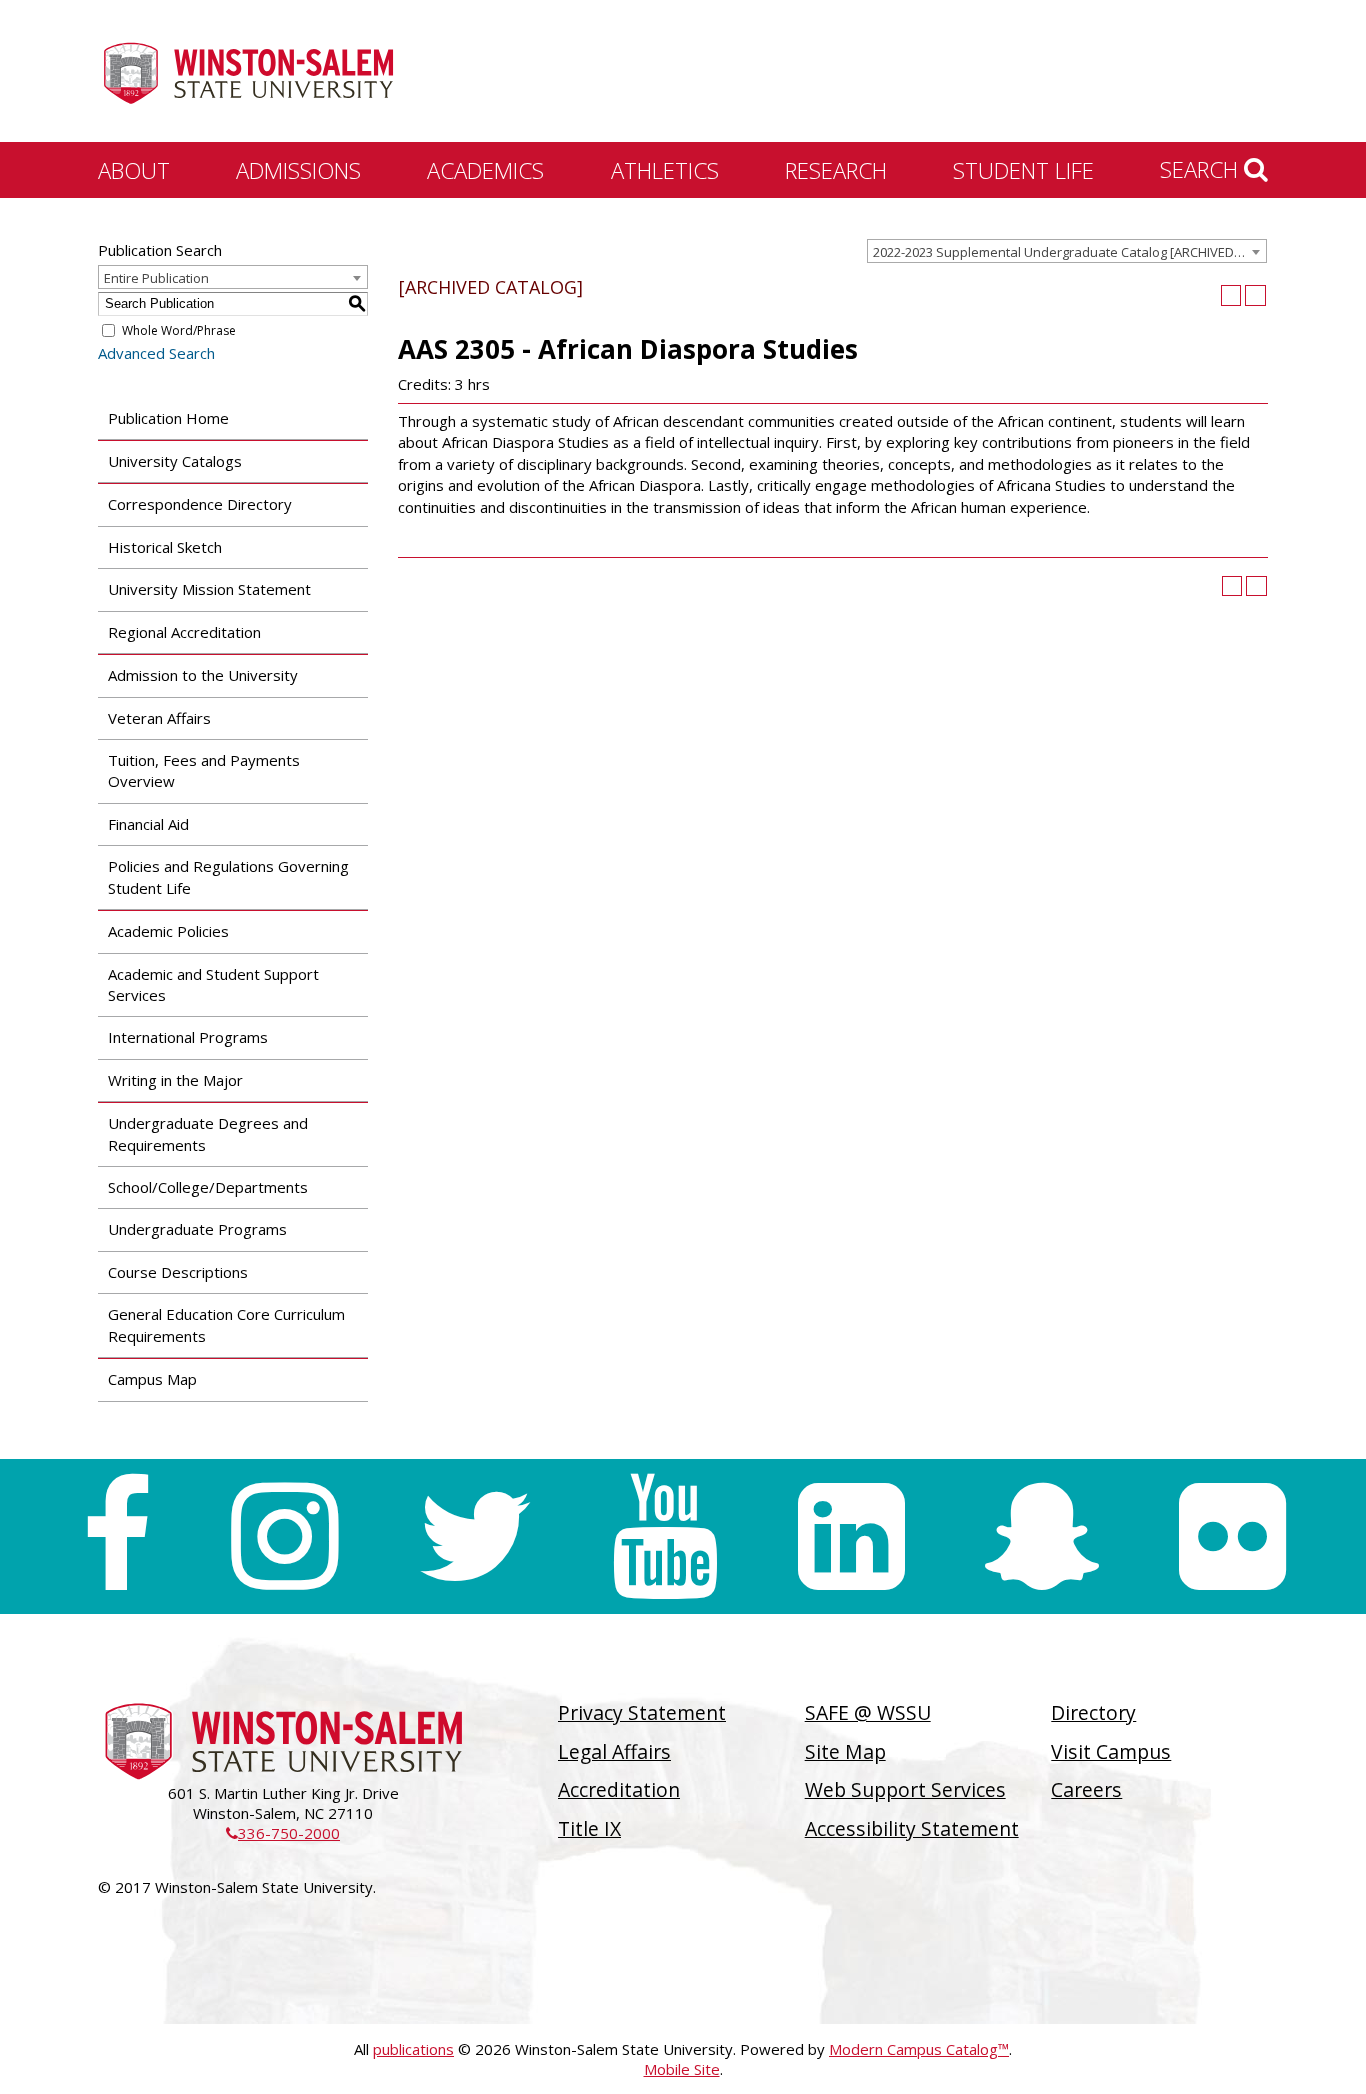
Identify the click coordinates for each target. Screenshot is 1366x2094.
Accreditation (619, 1789)
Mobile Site (682, 2069)
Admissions (298, 170)
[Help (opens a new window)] (1255, 295)
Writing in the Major (175, 1080)
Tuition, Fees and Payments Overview (204, 770)
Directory (1093, 1712)
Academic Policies (168, 931)
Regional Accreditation (184, 632)
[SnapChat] (1042, 1536)
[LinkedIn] (851, 1536)
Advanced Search (156, 353)
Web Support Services (905, 1789)
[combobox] (1067, 251)
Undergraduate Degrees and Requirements (208, 1133)
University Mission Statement (209, 589)
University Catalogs (175, 461)
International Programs (188, 1037)
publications (413, 2049)
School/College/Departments (208, 1187)
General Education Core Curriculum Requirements (226, 1324)
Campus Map (152, 1379)
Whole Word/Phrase (179, 330)
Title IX (589, 1828)
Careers (1086, 1789)
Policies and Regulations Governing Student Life (228, 876)
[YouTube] (665, 1536)
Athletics (665, 170)
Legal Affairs (614, 1751)
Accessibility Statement (912, 1828)
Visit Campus (1111, 1751)
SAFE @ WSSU (868, 1712)
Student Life (1023, 170)
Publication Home (168, 418)
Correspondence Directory (200, 504)
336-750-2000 (283, 1833)
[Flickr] (1232, 1536)
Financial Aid (148, 824)
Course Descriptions (178, 1272)
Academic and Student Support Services (213, 984)
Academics (485, 170)
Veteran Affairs (159, 718)
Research (836, 170)
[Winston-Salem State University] (248, 73)
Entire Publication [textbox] (156, 278)
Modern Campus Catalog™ (919, 2049)
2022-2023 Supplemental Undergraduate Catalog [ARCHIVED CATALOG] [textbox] (1069, 252)
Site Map (845, 1751)
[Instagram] (284, 1536)
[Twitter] (475, 1536)
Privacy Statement (642, 1712)
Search (1202, 169)
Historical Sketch (165, 547)
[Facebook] (116, 1536)
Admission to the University (203, 675)
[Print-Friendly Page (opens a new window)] (1231, 295)
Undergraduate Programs (197, 1229)
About (134, 170)
